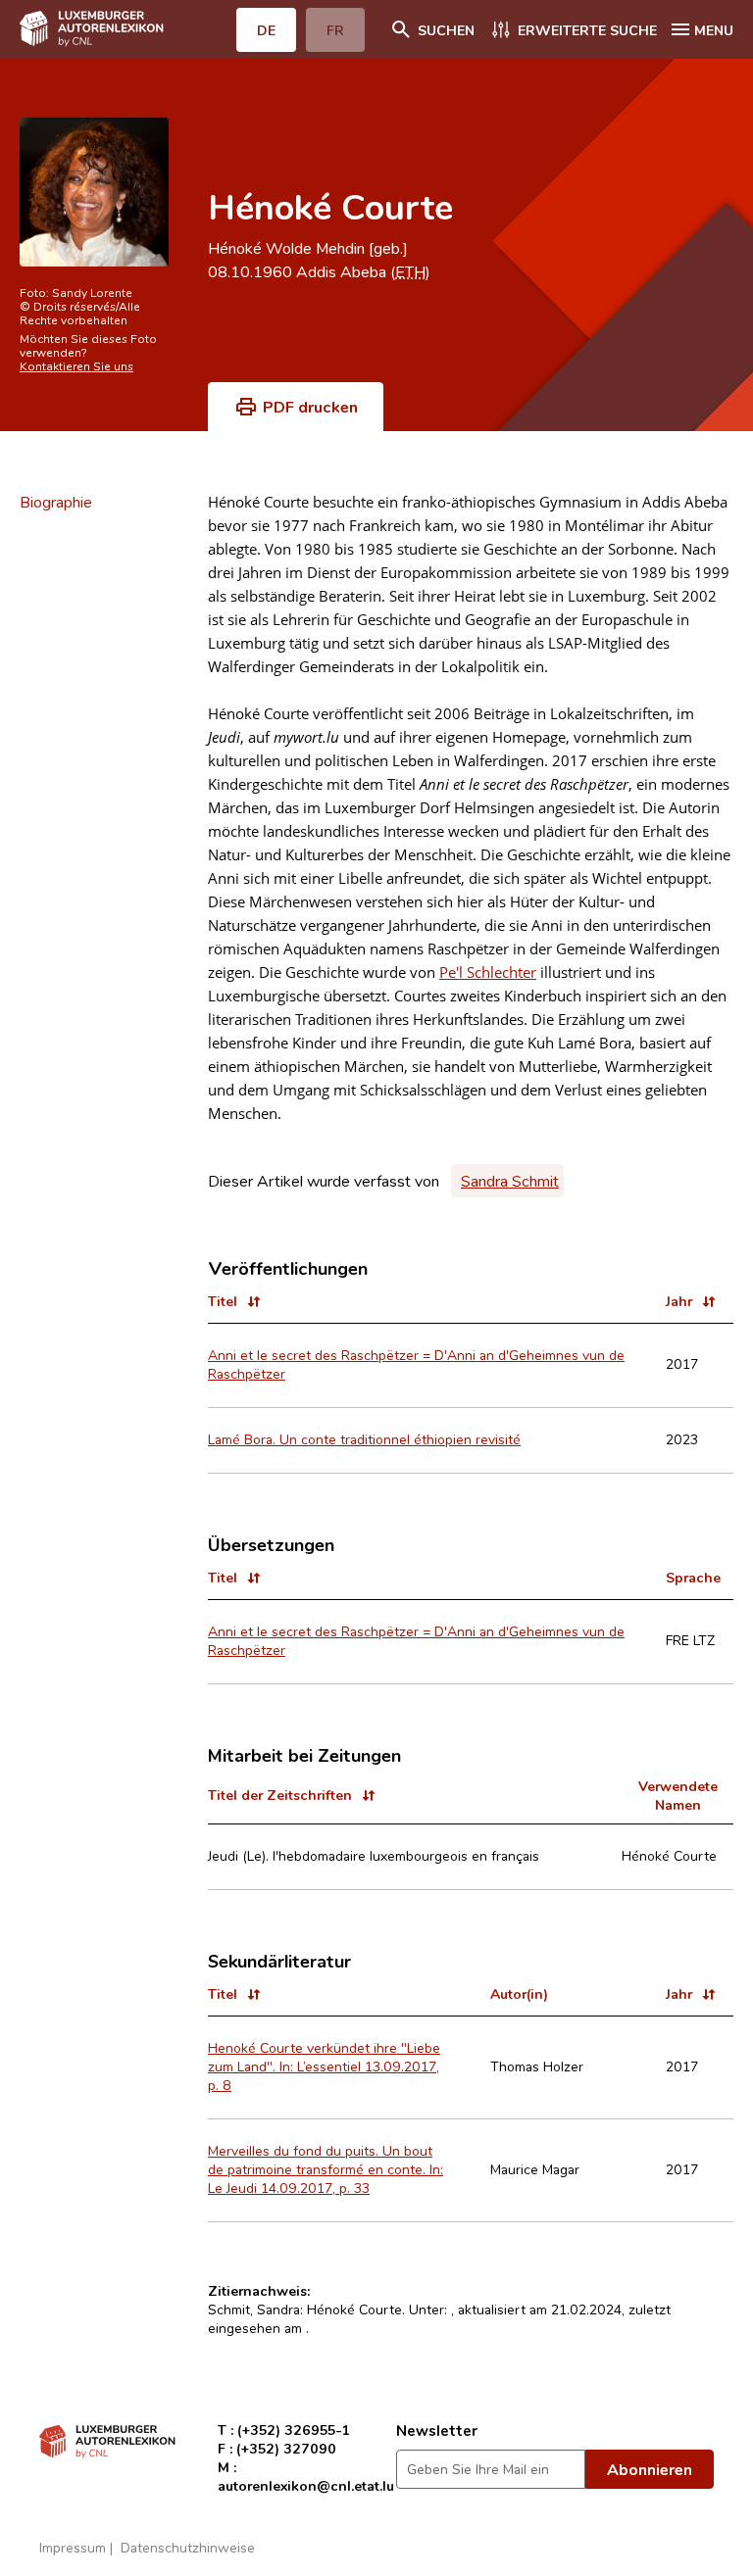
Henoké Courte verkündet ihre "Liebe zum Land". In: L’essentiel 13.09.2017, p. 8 (324, 2066)
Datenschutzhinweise (188, 2547)
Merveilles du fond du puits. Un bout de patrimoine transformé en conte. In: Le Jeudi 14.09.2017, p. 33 (326, 2169)
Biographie (56, 502)
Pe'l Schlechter (488, 972)
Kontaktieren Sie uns (76, 365)
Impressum (73, 2547)
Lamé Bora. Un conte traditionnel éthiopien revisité (364, 1439)
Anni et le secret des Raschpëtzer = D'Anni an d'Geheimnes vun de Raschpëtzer (416, 1364)
